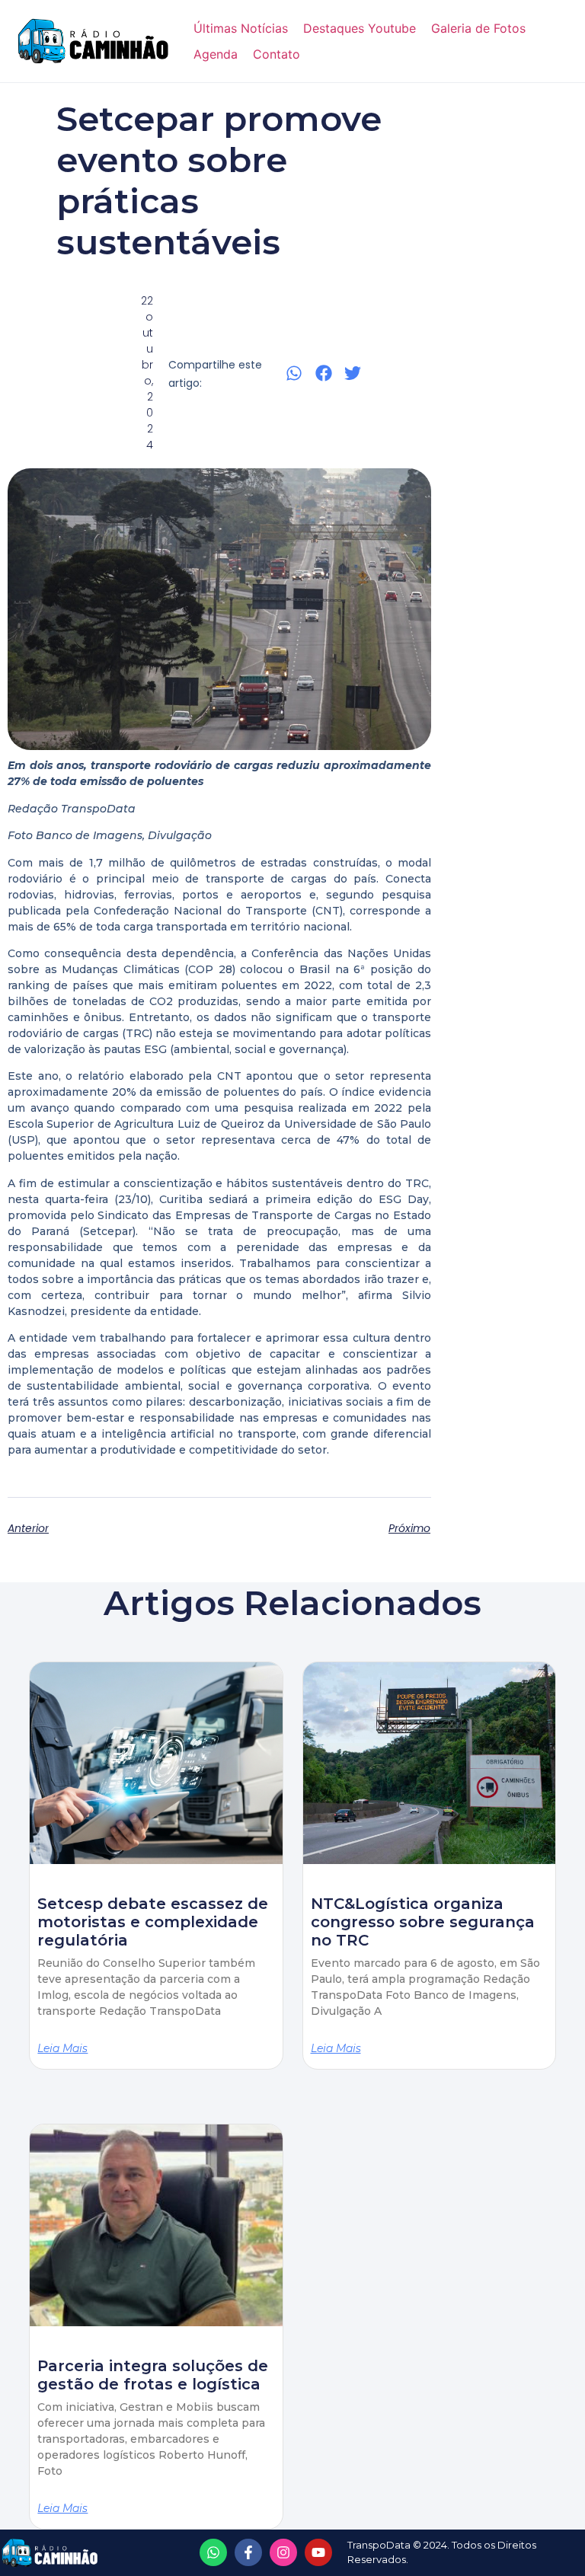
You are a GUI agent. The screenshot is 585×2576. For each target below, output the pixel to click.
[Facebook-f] (248, 2552)
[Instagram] (283, 2552)
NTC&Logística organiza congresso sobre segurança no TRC (423, 1922)
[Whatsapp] (213, 2552)
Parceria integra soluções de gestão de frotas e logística (153, 2375)
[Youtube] (318, 2552)
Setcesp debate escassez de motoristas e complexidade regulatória (153, 1922)
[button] (294, 373)
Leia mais (62, 2048)
